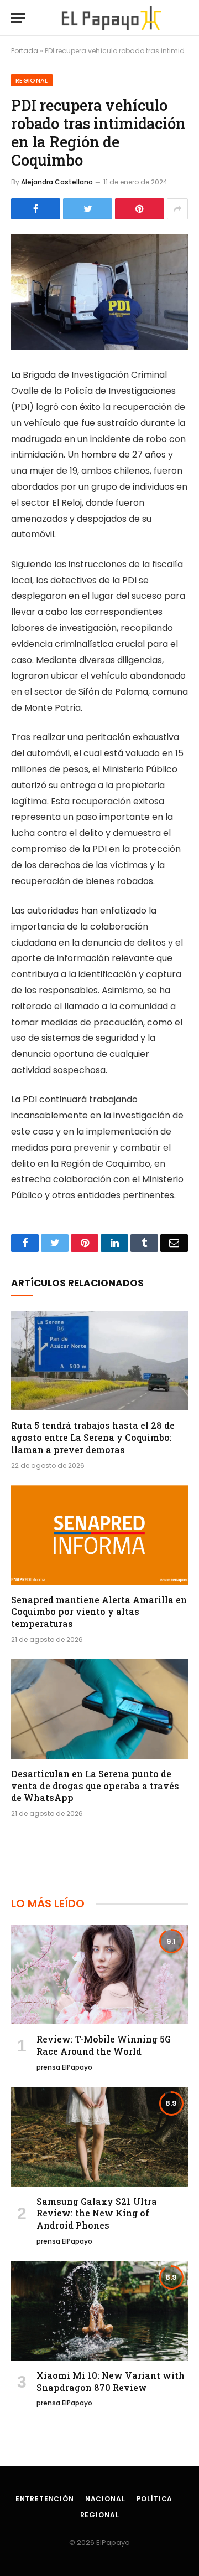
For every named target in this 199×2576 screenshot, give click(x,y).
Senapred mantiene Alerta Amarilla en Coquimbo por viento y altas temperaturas (99, 1612)
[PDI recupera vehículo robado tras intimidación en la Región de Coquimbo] (99, 292)
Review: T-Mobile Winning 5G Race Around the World (104, 2045)
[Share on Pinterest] (140, 209)
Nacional (105, 2499)
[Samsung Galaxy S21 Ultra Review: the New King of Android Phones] (99, 2137)
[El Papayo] (111, 18)
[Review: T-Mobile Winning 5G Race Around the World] (99, 1974)
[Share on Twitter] (88, 209)
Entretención (45, 2499)
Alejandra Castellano (57, 182)
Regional (32, 80)
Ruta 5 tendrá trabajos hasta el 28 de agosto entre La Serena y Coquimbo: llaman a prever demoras (93, 1437)
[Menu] (18, 18)
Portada (25, 51)
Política (155, 2499)
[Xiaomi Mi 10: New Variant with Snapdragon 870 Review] (99, 2311)
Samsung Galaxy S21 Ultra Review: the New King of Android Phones (97, 2213)
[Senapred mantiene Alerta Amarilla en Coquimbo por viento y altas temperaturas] (99, 1535)
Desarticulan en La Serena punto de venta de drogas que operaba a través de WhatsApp (95, 1786)
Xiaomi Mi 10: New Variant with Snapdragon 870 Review (111, 2381)
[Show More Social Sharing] (177, 209)
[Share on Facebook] (36, 209)
